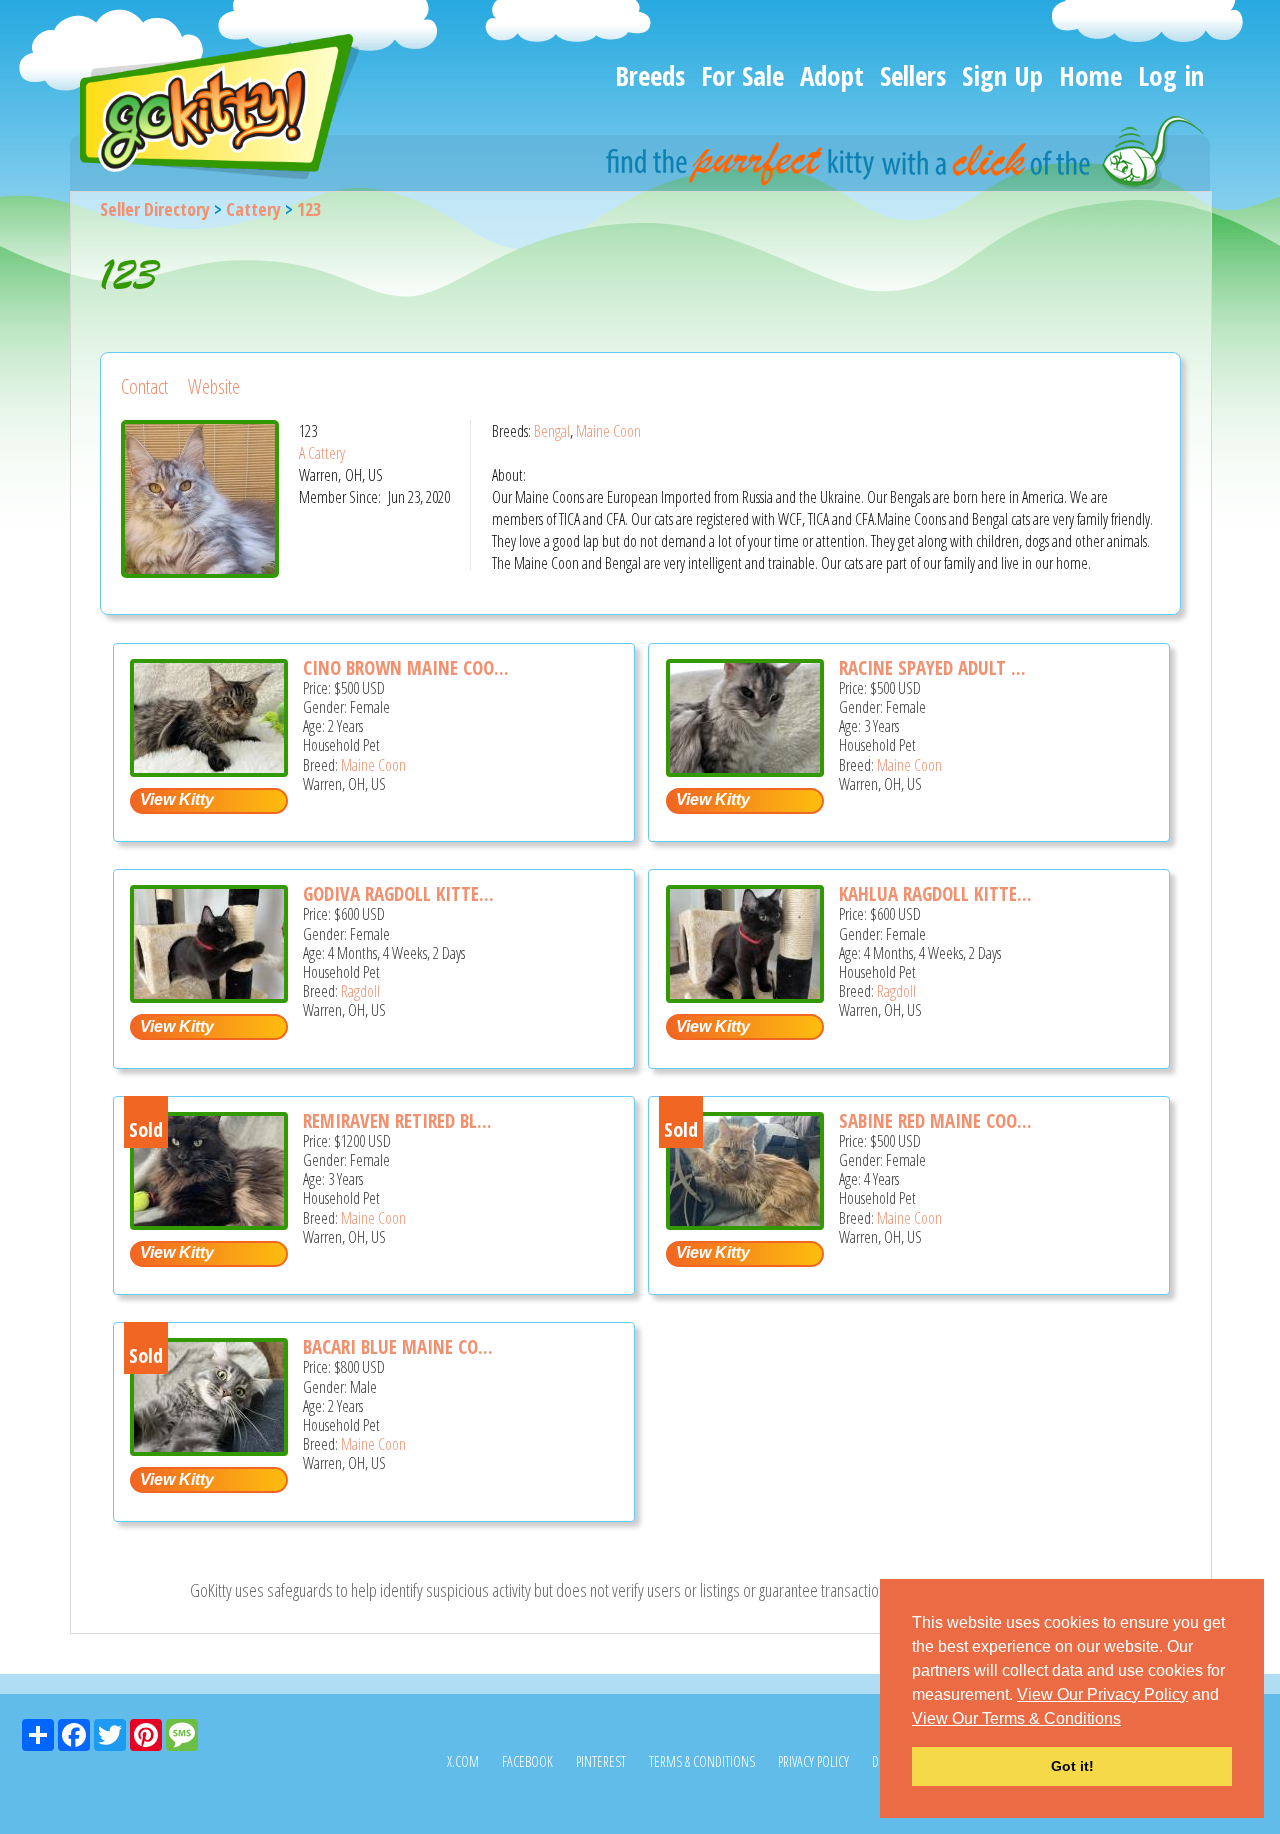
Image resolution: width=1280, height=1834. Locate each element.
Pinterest (601, 1761)
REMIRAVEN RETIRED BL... (397, 1121)
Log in (1171, 75)
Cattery (253, 209)
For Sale (742, 75)
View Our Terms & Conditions (1016, 1718)
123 (309, 209)
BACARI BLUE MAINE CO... (398, 1347)
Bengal (552, 431)
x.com (463, 1761)
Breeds (650, 75)
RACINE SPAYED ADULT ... (932, 668)
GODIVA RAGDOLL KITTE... (398, 894)
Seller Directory (155, 209)
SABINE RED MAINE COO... (935, 1121)
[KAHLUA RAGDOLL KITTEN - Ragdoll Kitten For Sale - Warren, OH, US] (745, 995)
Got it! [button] (1072, 1766)
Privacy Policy (813, 1761)
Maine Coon (608, 431)
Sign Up (1002, 75)
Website (214, 386)
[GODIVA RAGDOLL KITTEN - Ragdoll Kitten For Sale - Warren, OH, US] (209, 995)
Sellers (913, 75)
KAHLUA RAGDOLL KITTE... (935, 894)
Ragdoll (360, 991)
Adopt (832, 75)
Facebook (527, 1761)
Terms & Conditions (702, 1761)
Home (1090, 75)
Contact (144, 386)
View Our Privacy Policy (1102, 1694)
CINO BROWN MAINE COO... (406, 668)
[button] (1128, 1720)
